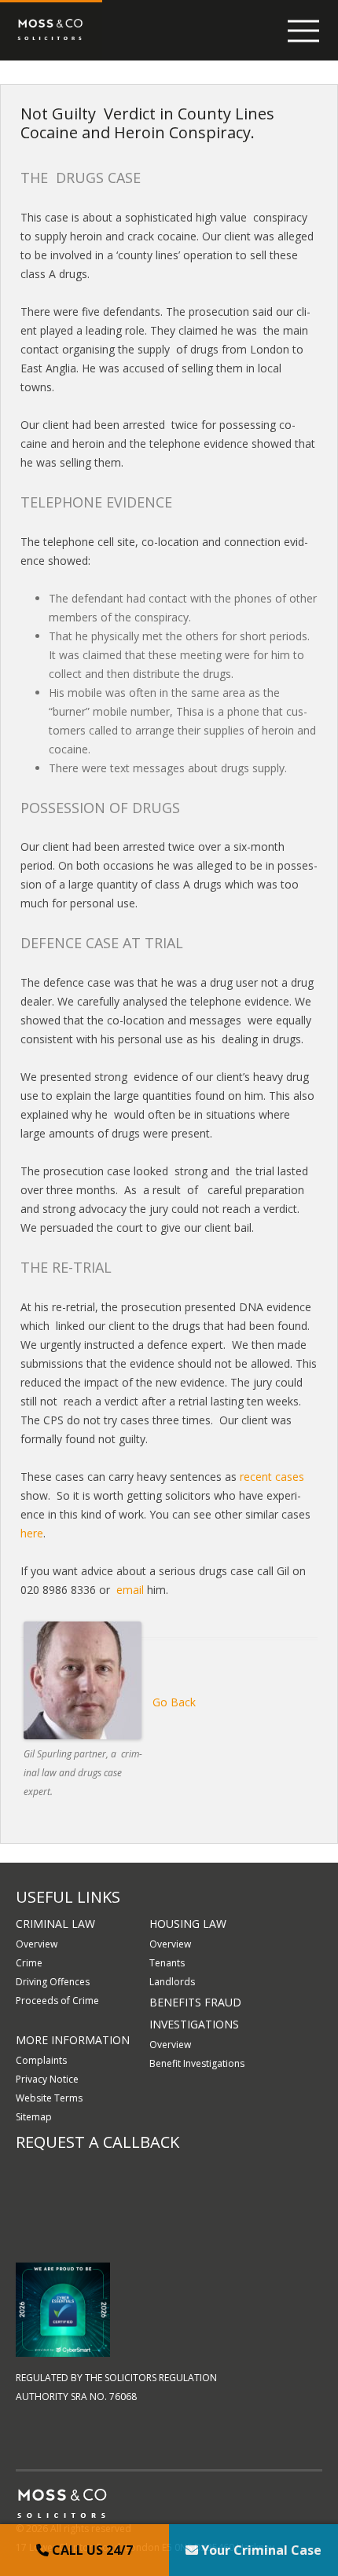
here (32, 1533)
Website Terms (49, 2098)
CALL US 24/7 (91, 2550)
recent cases (272, 1477)
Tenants (167, 1963)
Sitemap (34, 2117)
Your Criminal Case (260, 2550)
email (130, 1590)
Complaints (41, 2060)
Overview (37, 1944)
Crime (29, 1963)
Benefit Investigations (197, 2063)
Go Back (174, 1702)
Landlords (172, 1982)
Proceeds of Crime (57, 2001)
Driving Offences (53, 1982)
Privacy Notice (47, 2079)
